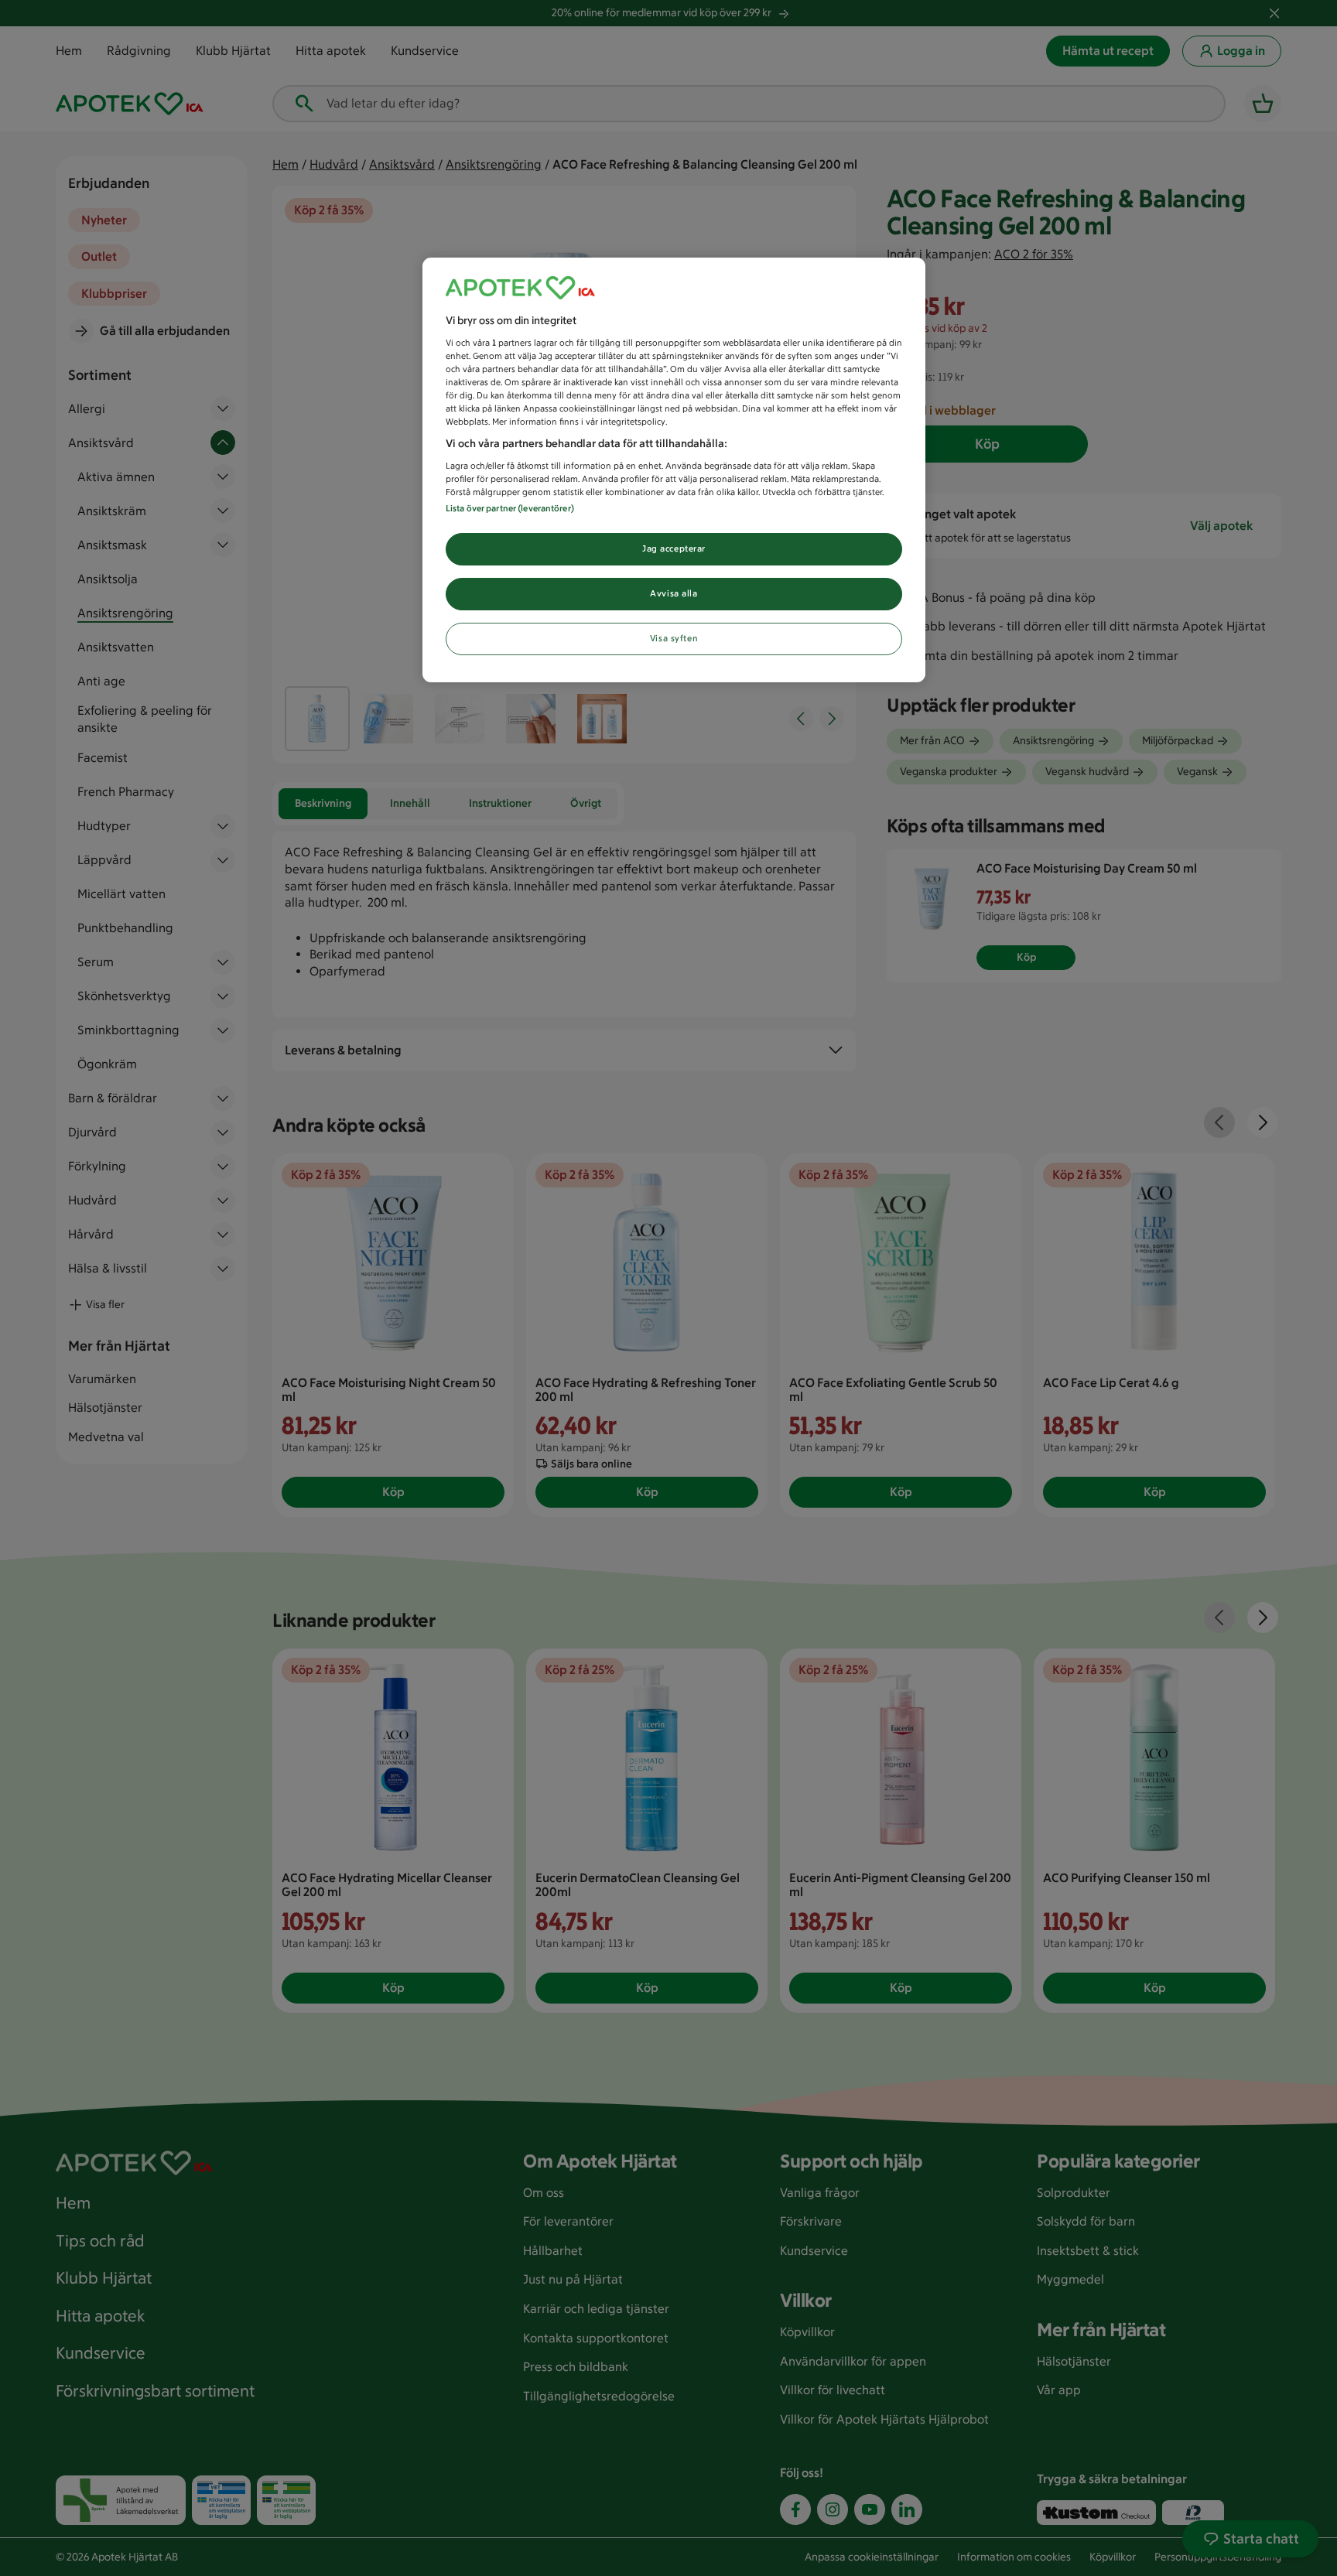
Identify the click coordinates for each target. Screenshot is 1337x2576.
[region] (674, 470)
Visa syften (674, 638)
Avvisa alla (674, 593)
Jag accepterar (674, 548)
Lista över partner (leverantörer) (510, 508)
